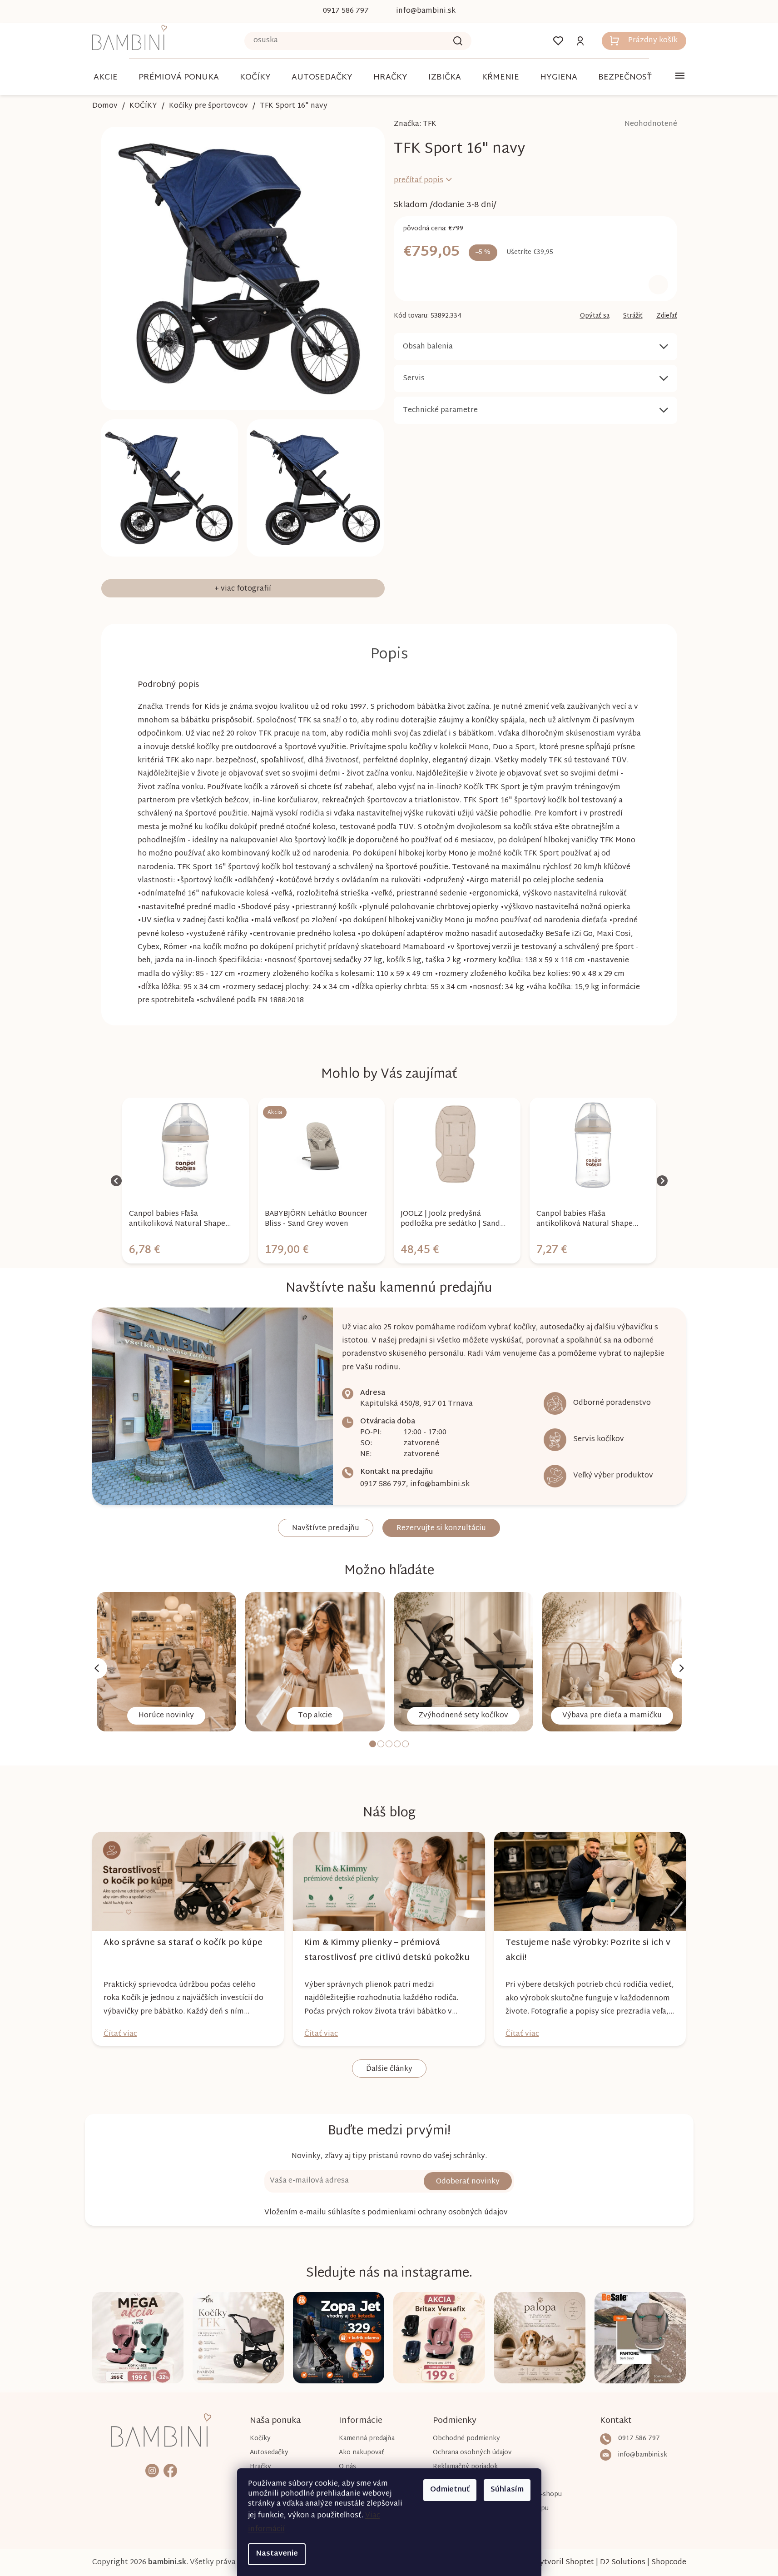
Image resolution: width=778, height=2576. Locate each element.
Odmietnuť (450, 2490)
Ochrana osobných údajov (472, 2453)
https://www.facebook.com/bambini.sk (170, 2470)
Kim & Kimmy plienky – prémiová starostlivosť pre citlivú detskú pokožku (387, 1950)
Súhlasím (507, 2490)
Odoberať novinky (468, 2182)
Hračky (260, 2467)
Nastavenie (277, 2554)
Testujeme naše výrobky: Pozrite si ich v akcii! (588, 1950)
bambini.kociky (152, 2470)
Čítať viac (120, 2034)
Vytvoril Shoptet (565, 2563)
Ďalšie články (389, 2069)
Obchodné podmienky (466, 2439)
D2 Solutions (623, 2563)
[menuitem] (106, 77)
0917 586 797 (383, 1484)
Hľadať (458, 41)
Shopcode (669, 2563)
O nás (347, 2467)
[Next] (682, 1668)
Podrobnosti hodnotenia (625, 124)
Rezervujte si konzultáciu (441, 1529)
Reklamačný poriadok (465, 2467)
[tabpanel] (166, 1662)
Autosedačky (269, 2453)
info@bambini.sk (440, 1484)
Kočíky (260, 2439)
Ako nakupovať (362, 2453)
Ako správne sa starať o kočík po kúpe (183, 1943)
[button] (186, 1243)
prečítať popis (419, 181)
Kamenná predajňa (367, 2439)
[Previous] (97, 1668)
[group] (186, 1181)
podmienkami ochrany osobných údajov (438, 2213)
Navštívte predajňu (326, 1529)
